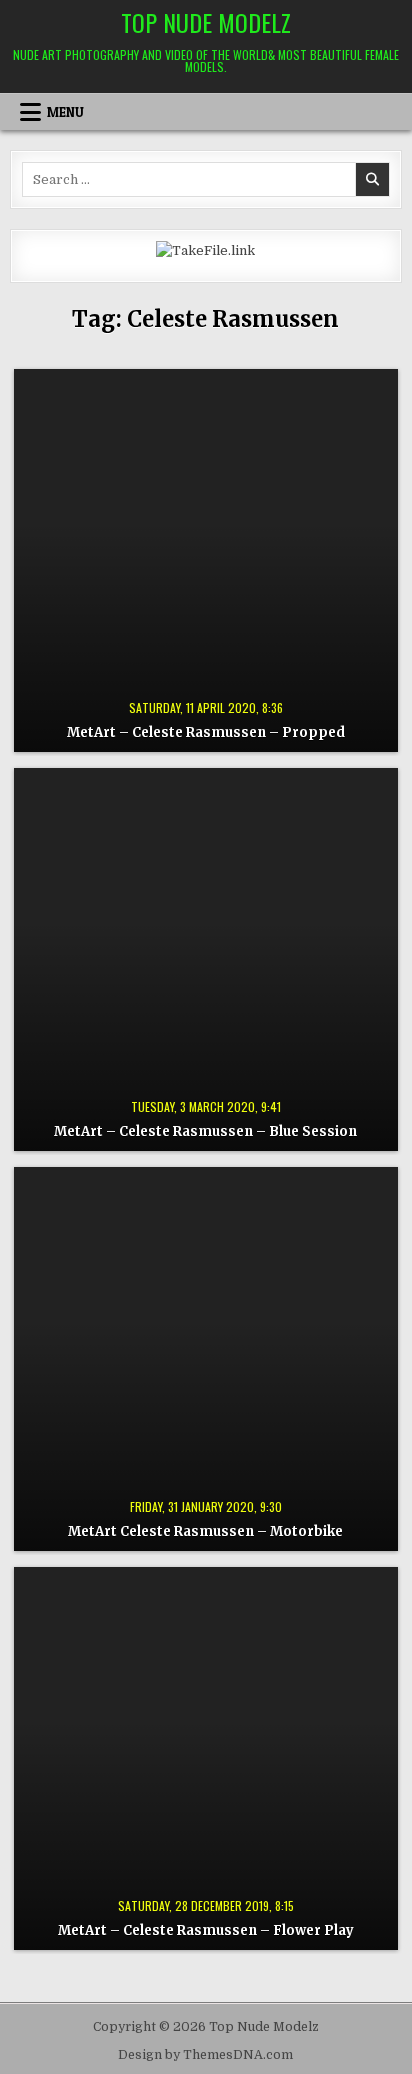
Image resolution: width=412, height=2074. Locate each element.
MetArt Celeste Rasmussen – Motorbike (205, 1531)
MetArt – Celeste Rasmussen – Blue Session (205, 1131)
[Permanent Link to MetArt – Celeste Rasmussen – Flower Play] (205, 1758)
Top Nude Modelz (206, 22)
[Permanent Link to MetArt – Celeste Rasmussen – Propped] (205, 560)
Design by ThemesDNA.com (205, 2055)
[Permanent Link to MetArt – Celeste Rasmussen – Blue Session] (205, 959)
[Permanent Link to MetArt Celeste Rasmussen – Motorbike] (205, 1358)
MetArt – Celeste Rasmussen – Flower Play (206, 1930)
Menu (65, 112)
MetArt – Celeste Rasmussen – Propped (206, 732)
